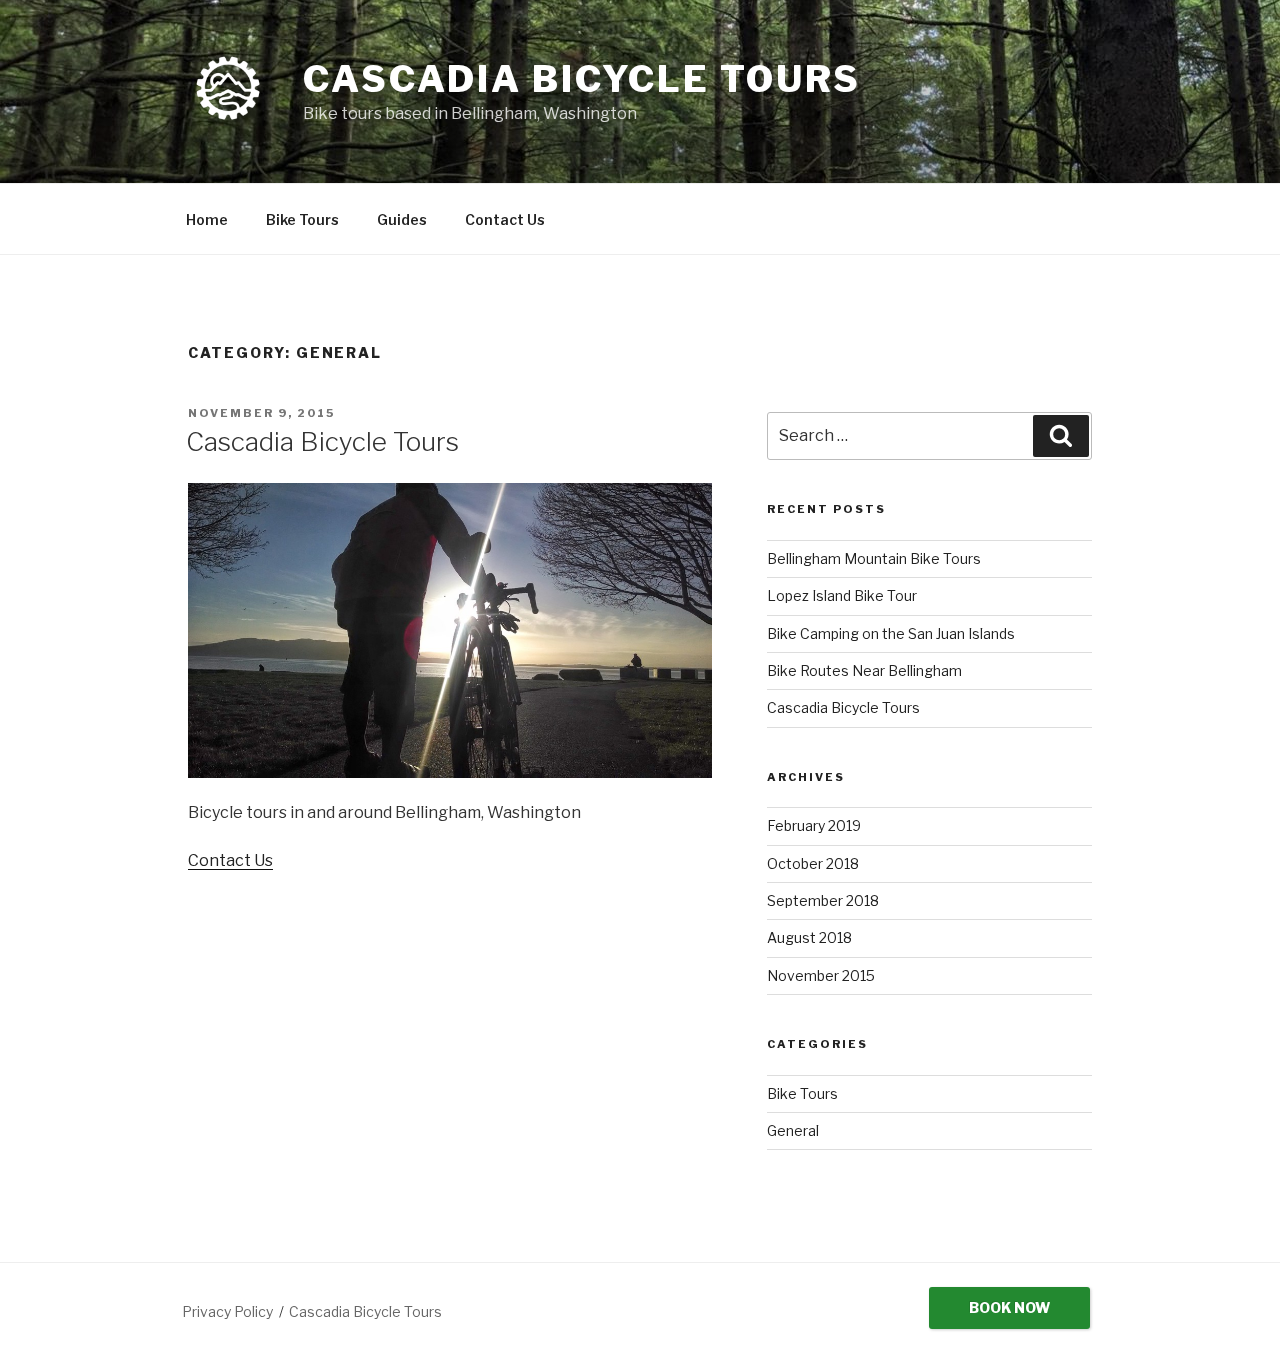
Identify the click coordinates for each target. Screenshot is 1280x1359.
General (793, 1130)
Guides (402, 219)
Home (207, 219)
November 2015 (821, 975)
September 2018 (823, 900)
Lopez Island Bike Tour (842, 595)
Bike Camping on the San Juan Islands (891, 633)
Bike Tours (302, 219)
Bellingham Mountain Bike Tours (874, 558)
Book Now (1009, 1307)
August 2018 (809, 937)
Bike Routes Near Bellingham (864, 670)
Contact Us (505, 219)
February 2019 (814, 825)
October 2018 (813, 863)
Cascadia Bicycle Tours (582, 79)
